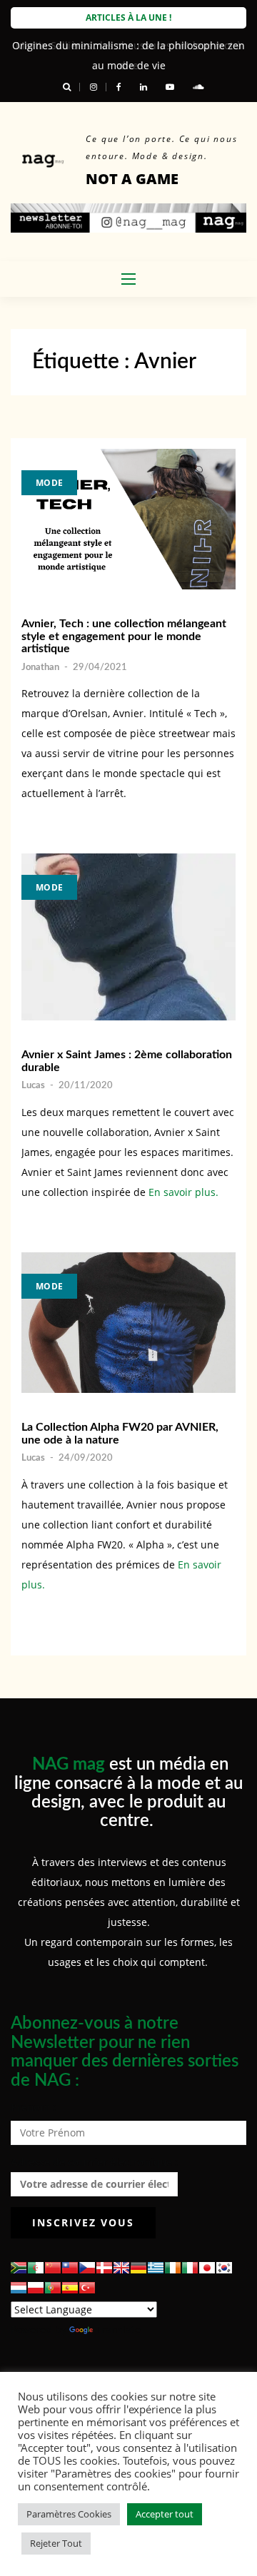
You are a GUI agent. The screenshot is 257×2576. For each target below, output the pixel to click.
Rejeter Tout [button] (56, 2543)
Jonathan (40, 668)
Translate (118, 2329)
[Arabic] (36, 2268)
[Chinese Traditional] (70, 2268)
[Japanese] (207, 2268)
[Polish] (36, 2288)
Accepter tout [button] (165, 2514)
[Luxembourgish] (19, 2288)
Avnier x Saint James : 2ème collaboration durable (127, 1061)
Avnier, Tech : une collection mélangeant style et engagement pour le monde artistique (124, 636)
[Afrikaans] (19, 2268)
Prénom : (33, 2107)
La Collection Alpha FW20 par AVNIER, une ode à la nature (120, 1434)
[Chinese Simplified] (53, 2268)
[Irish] (173, 2268)
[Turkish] (87, 2288)
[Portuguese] (53, 2288)
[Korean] (224, 2268)
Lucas (33, 1086)
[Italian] (190, 2268)
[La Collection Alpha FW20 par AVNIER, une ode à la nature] (128, 1323)
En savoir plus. (183, 1192)
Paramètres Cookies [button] (69, 2514)
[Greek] (156, 2268)
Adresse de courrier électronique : (94, 2162)
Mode (49, 483)
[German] (138, 2268)
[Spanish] (70, 2288)
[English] (121, 2268)
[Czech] (87, 2268)
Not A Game (132, 179)
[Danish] (104, 2268)
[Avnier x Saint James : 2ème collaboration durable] (128, 937)
